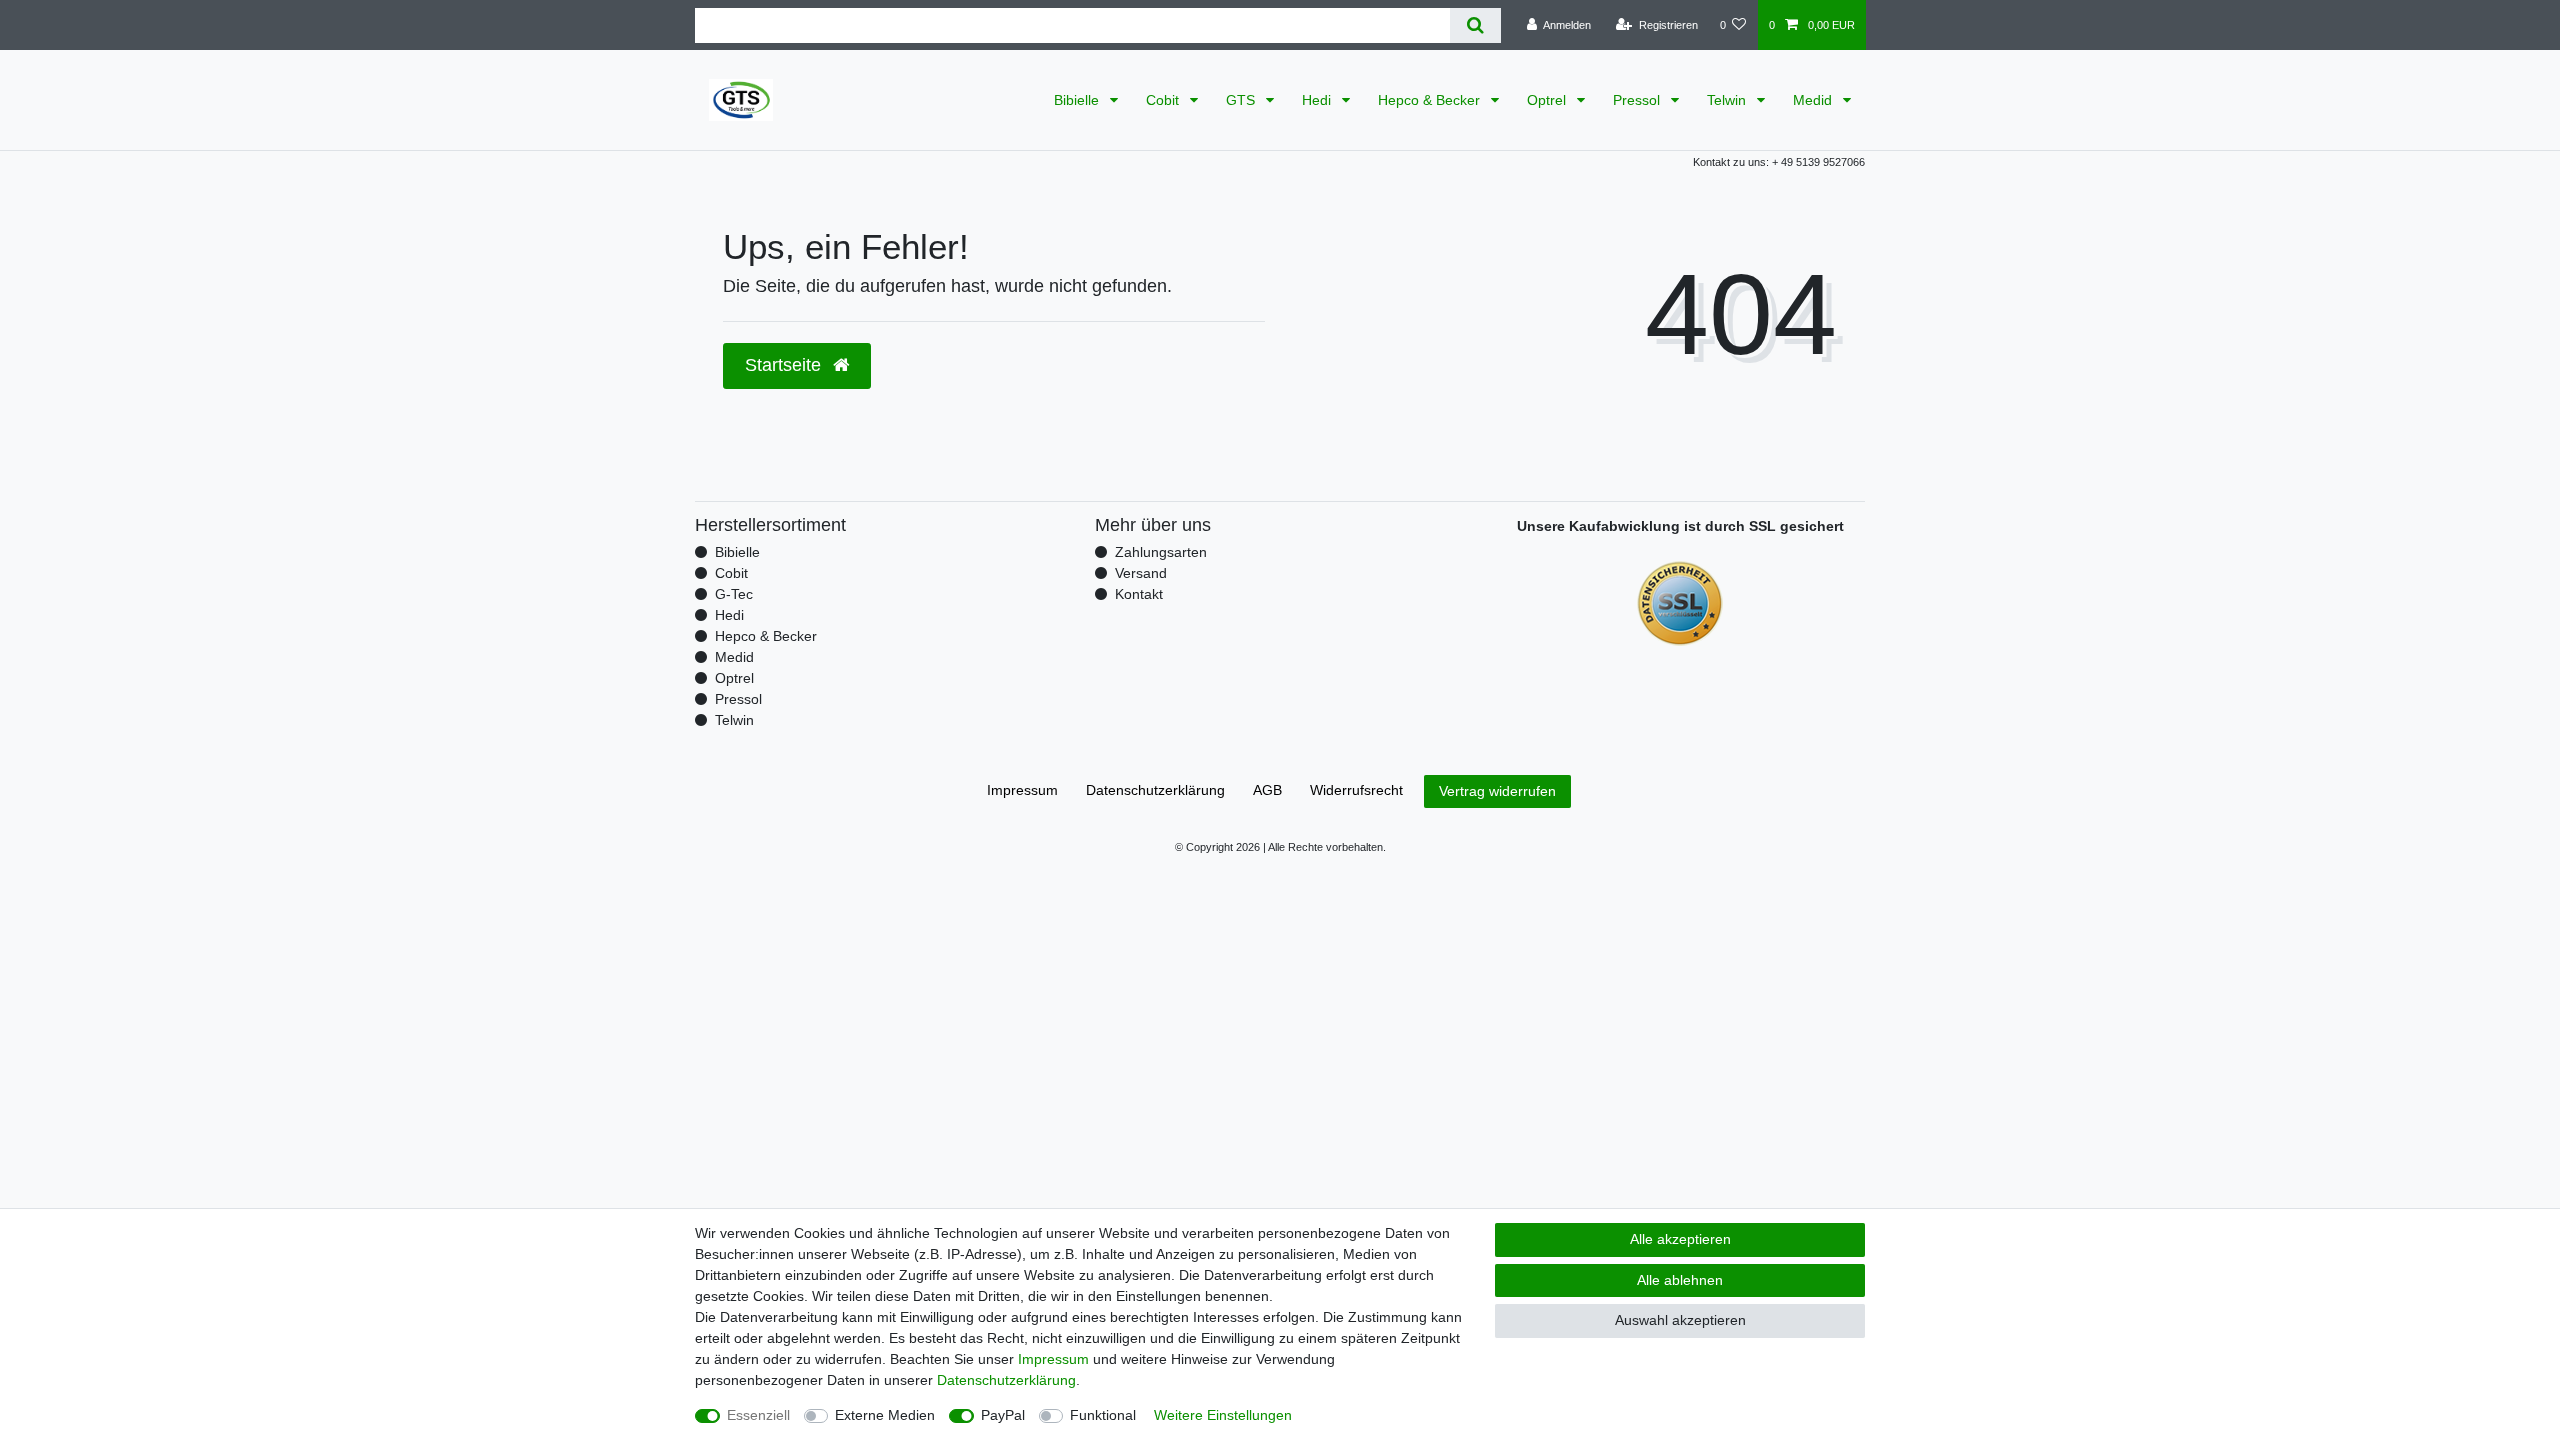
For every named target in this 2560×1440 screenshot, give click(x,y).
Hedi (1318, 100)
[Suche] (1475, 25)
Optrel (1548, 100)
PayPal (1003, 1415)
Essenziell (758, 1415)
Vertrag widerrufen (1497, 791)
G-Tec (734, 594)
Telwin (1728, 100)
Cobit (1164, 100)
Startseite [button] (785, 365)
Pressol (1638, 100)
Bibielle (1078, 100)
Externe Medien (885, 1415)
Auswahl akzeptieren (1680, 1320)
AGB (1267, 790)
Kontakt (1139, 594)
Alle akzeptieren (1680, 1239)
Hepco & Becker (1431, 100)
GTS (1242, 100)
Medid (1814, 100)
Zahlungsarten (1161, 552)
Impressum (1022, 790)
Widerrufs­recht (1356, 790)
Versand (1141, 573)
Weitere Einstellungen (1223, 1415)
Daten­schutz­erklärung (1155, 790)
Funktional (1103, 1415)
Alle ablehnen (1680, 1280)
